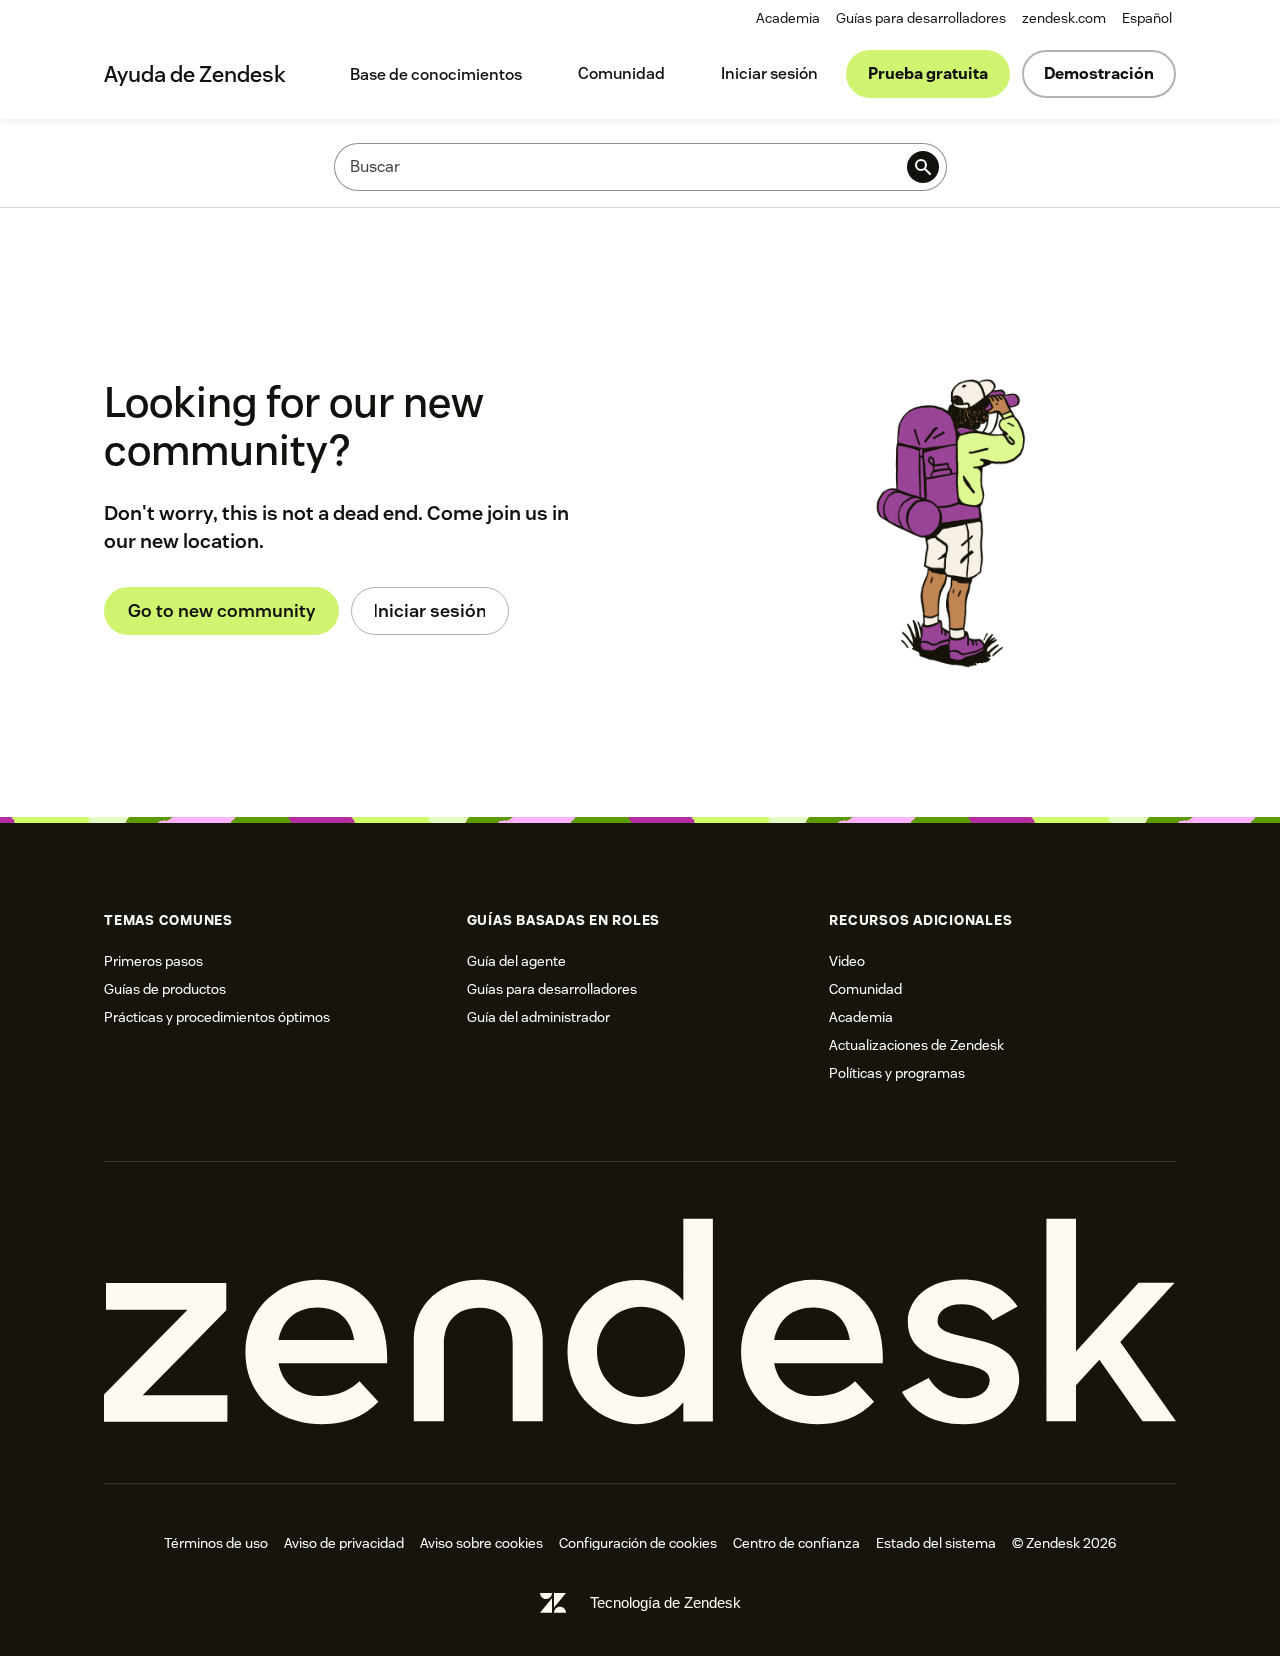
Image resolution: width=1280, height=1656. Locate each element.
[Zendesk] (640, 1322)
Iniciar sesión (769, 73)
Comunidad (621, 73)
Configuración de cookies (638, 1543)
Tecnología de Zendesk (665, 1602)
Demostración (1099, 73)
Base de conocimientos (436, 74)
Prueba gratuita (928, 73)
